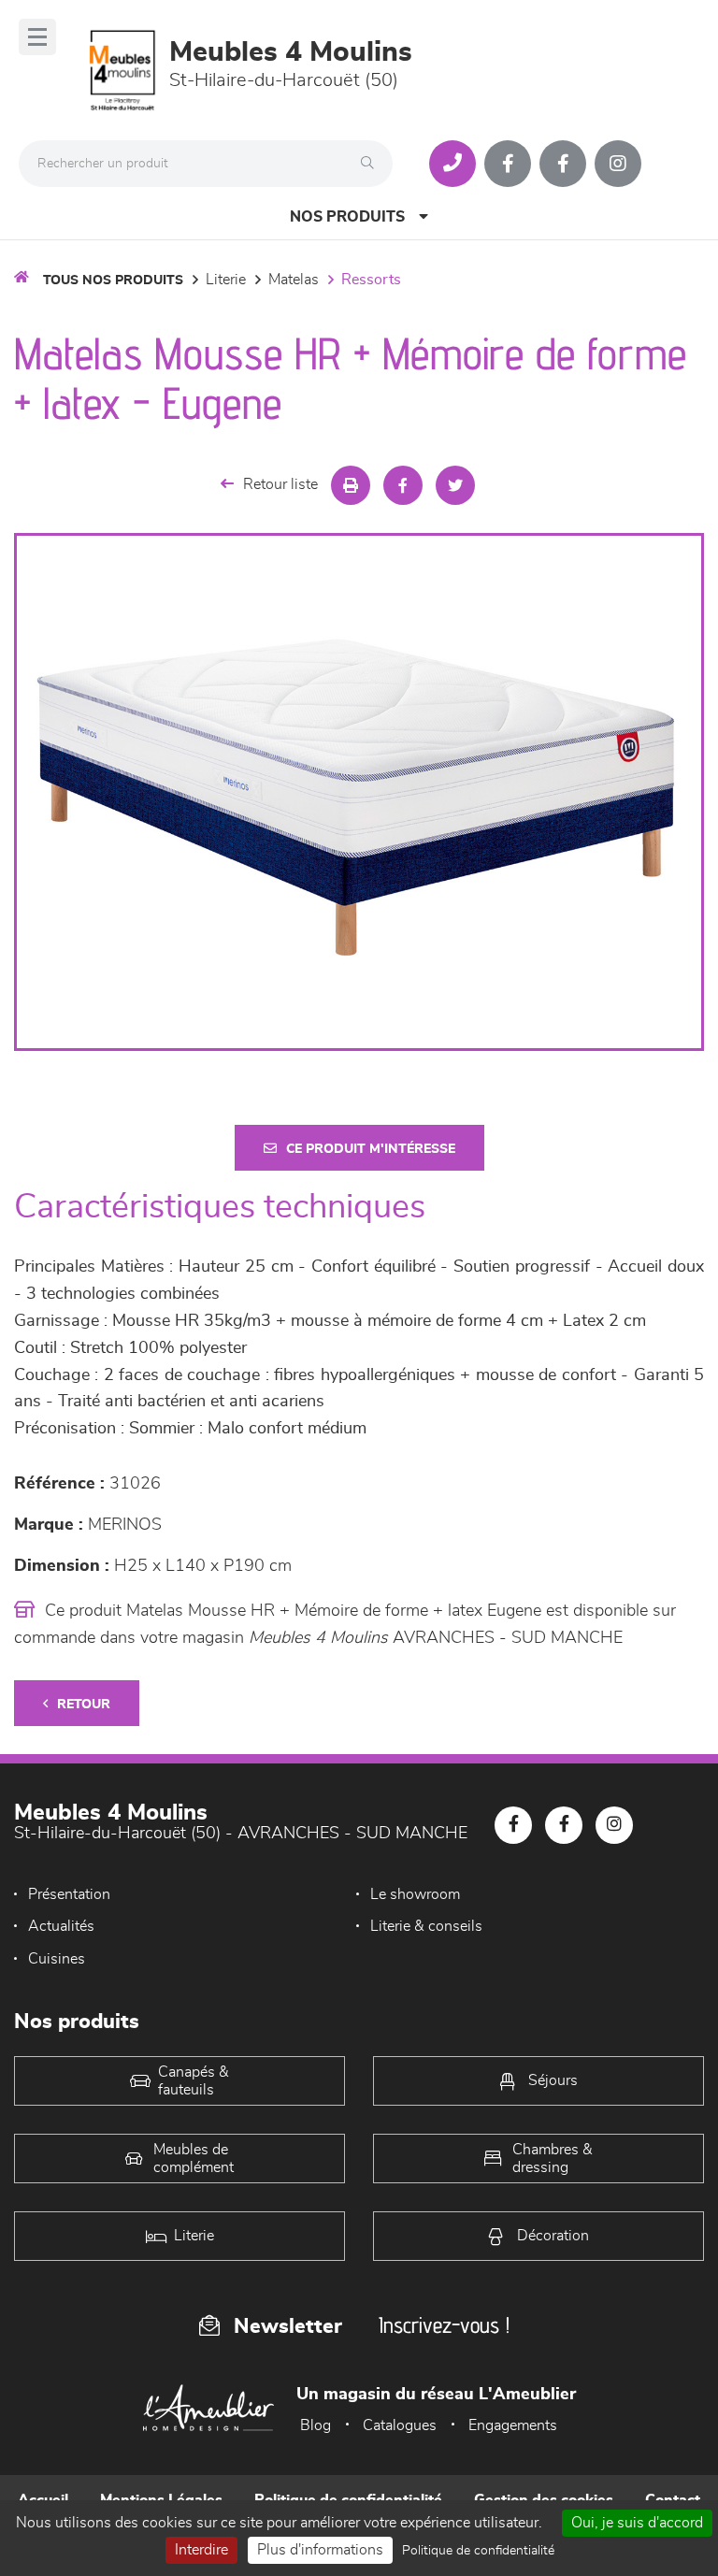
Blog (316, 2425)
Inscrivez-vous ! (444, 2325)
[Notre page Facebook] (508, 164)
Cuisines (57, 1959)
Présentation (69, 1894)
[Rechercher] (372, 164)
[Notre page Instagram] (618, 164)
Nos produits (347, 217)
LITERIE (226, 280)
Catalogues (400, 2425)
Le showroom (415, 1894)
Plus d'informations (320, 2550)
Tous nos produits (113, 281)
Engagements (513, 2425)
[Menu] (37, 37)
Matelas (294, 280)
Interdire (201, 2550)
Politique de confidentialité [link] (478, 2551)
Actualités (61, 1926)
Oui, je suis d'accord (637, 2523)
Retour (84, 1705)
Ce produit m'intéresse (371, 1149)
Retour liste (280, 484)
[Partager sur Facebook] (403, 485)
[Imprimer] (351, 485)
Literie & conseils (426, 1926)
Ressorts (371, 280)
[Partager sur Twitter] (455, 485)
